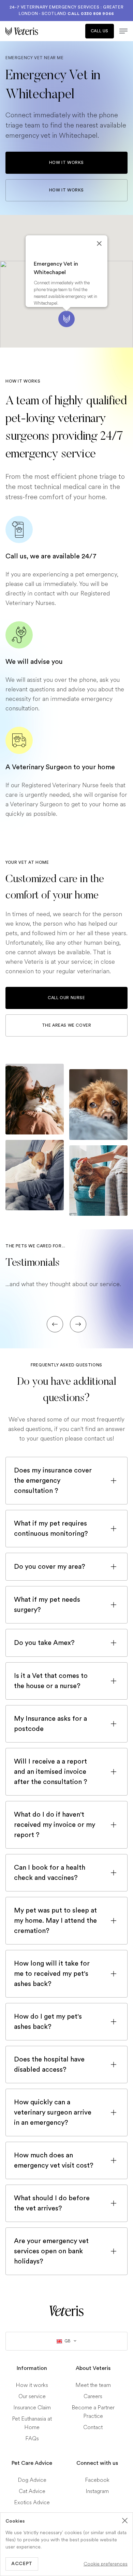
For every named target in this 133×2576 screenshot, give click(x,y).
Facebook (97, 2480)
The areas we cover (67, 1025)
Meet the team (93, 2385)
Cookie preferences (106, 2564)
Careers (93, 2396)
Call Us (100, 31)
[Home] (36, 31)
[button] (66, 319)
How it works (66, 163)
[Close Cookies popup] (125, 2521)
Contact (93, 2427)
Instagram (97, 2491)
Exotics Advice (32, 2502)
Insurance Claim (32, 2407)
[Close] (99, 243)
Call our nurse (66, 998)
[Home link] (66, 2311)
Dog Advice (32, 2480)
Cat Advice (32, 2491)
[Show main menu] (121, 31)
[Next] (78, 1324)
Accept (22, 2564)
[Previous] (55, 1324)
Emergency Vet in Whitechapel (56, 268)
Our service (32, 2396)
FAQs (32, 2438)
